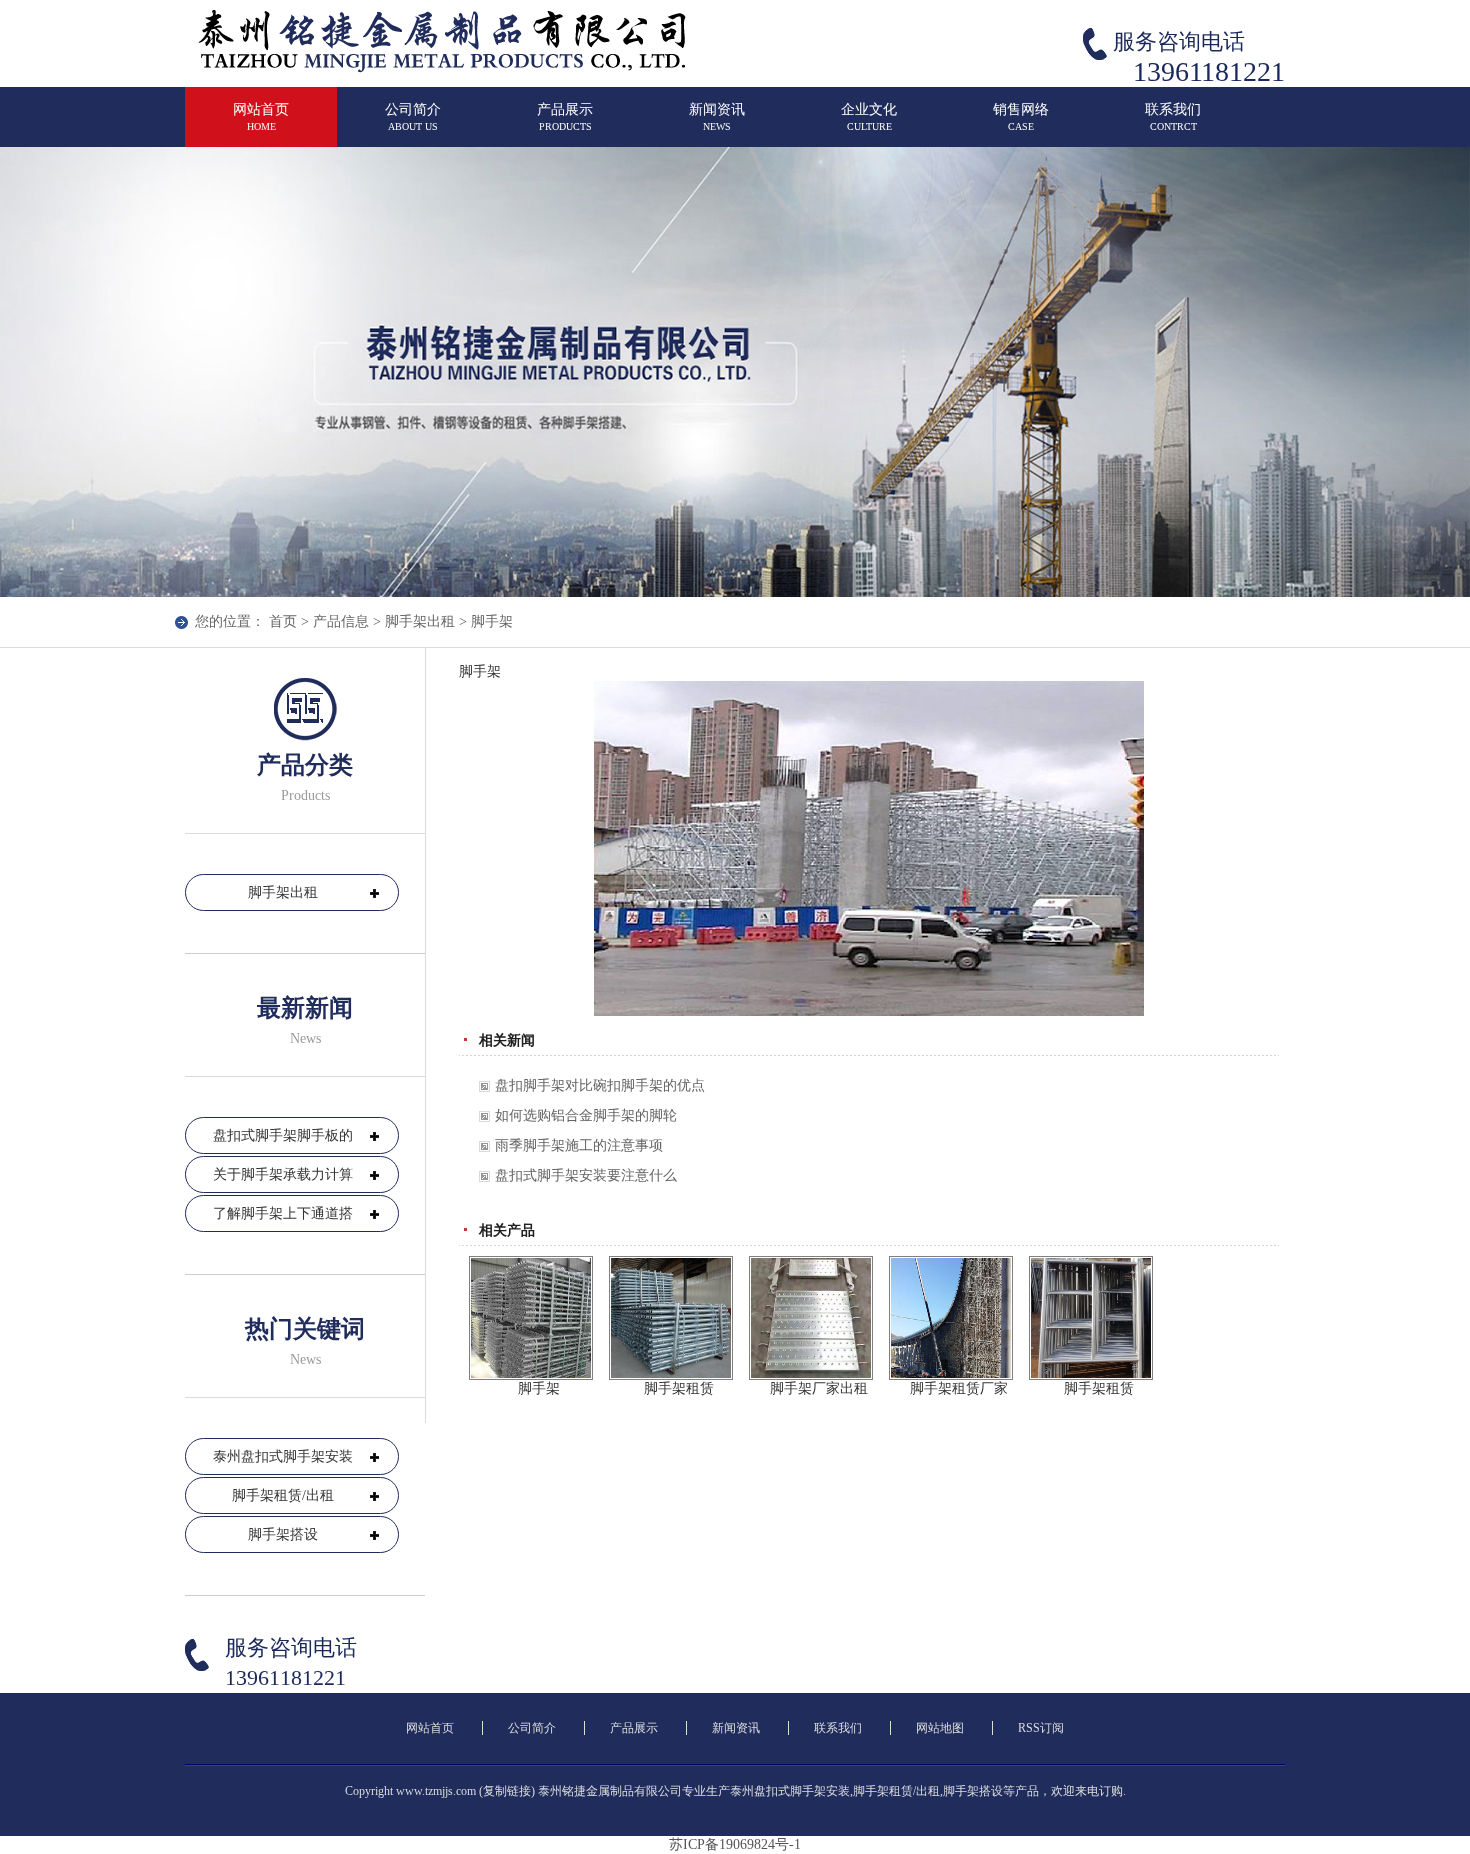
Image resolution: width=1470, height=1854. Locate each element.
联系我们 (1173, 117)
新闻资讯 (717, 117)
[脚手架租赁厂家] (951, 1318)
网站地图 (940, 1728)
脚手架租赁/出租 (283, 1495)
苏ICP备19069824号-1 (735, 1844)
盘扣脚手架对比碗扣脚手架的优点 (600, 1085)
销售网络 (1021, 117)
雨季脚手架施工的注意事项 (579, 1145)
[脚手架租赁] (671, 1318)
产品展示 (565, 117)
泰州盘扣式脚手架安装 (283, 1456)
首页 (283, 621)
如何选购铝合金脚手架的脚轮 (586, 1115)
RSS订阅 (1041, 1728)
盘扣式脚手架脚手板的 (283, 1135)
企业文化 (869, 117)
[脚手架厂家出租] (811, 1318)
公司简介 (413, 117)
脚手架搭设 (283, 1534)
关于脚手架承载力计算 (283, 1174)
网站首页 (261, 117)
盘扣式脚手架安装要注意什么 (586, 1175)
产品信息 (341, 621)
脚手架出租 (420, 621)
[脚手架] (531, 1318)
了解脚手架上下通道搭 (283, 1213)
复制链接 (507, 1791)
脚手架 (492, 621)
